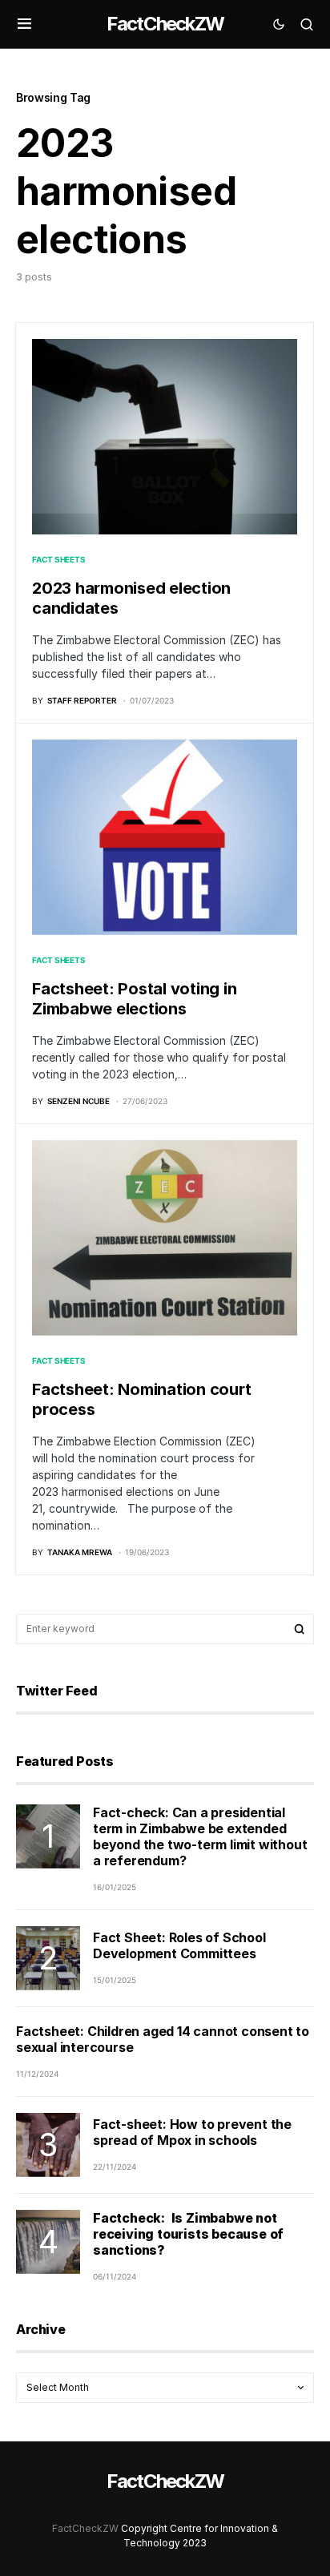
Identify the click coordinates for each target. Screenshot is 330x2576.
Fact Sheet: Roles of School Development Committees (179, 1945)
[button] (24, 24)
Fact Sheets (58, 559)
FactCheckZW (165, 24)
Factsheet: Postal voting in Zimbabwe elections (134, 999)
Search (300, 1629)
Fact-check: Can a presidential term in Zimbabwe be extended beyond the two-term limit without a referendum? (200, 1836)
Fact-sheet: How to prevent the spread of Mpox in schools (192, 2132)
